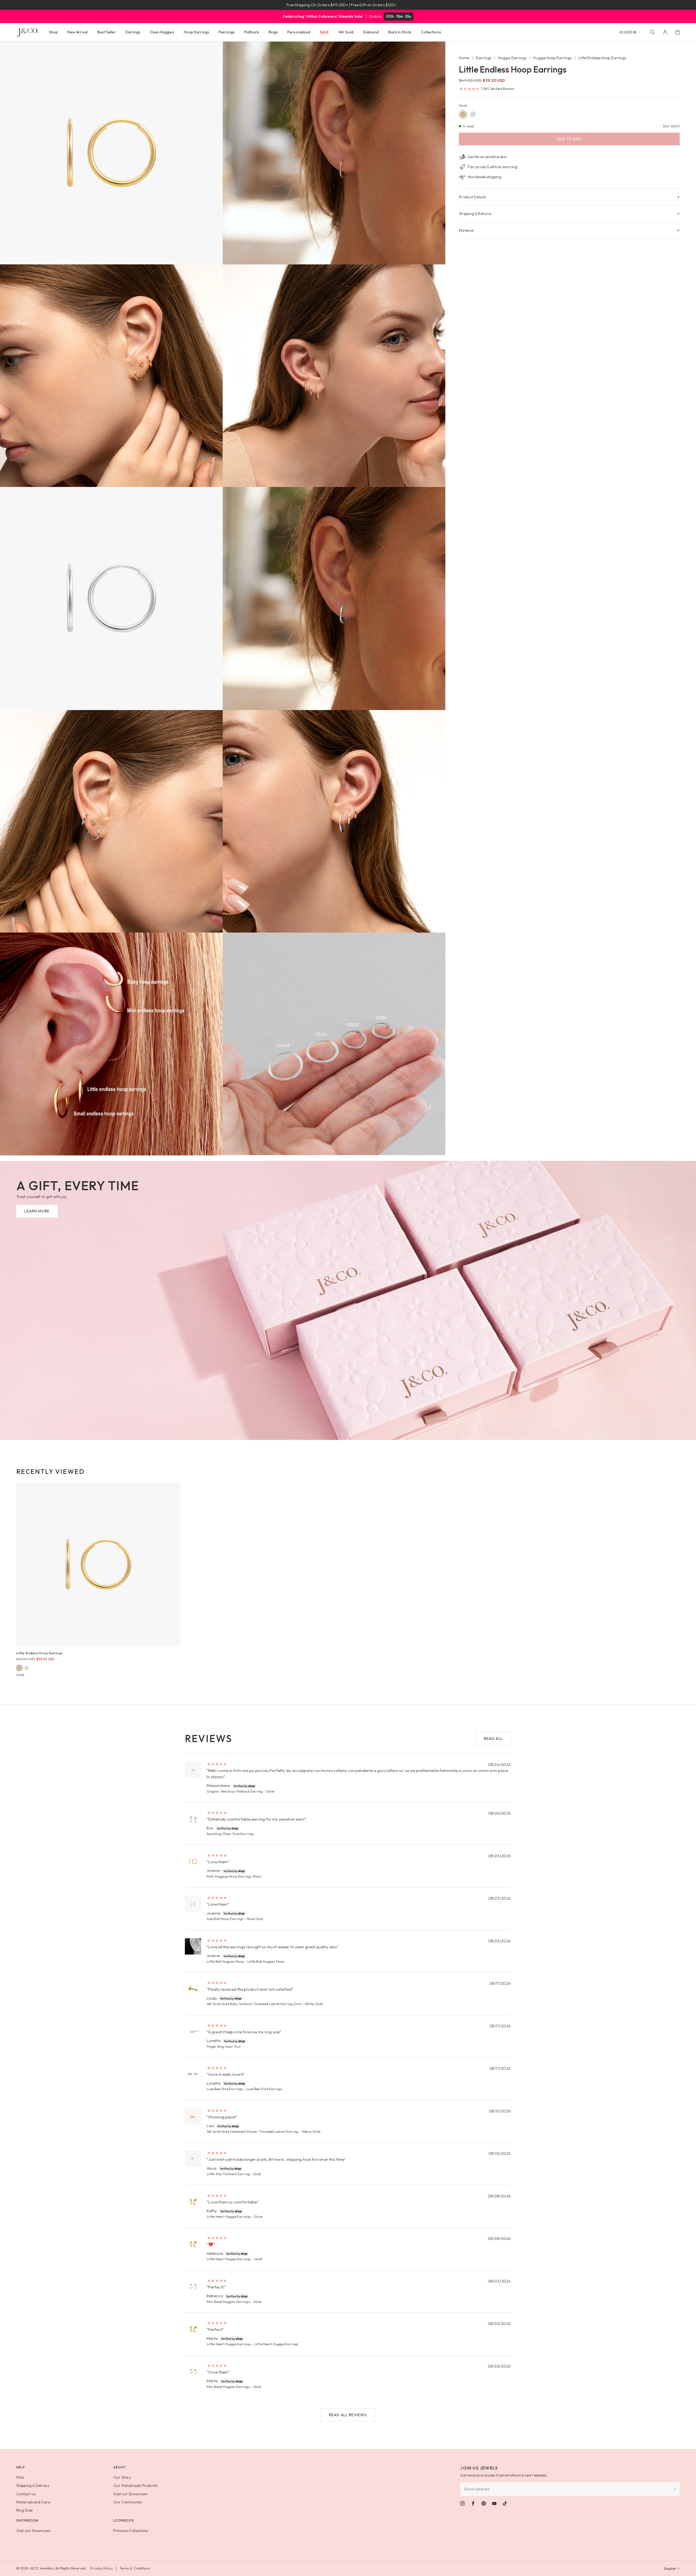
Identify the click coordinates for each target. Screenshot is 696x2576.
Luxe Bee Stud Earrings (225, 2089)
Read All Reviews (348, 2415)
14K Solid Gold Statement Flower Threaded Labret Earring (253, 2131)
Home (464, 58)
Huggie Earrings (512, 58)
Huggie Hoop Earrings (552, 58)
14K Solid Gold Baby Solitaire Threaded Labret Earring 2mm (254, 2004)
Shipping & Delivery (33, 2486)
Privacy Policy (101, 2568)
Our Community (128, 2502)
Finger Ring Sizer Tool (223, 2046)
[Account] (665, 32)
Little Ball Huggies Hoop (225, 1961)
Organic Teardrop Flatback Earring (235, 1791)
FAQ (20, 2477)
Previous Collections (131, 2531)
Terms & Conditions (135, 2568)
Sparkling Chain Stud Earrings (230, 1834)
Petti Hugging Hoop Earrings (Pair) (234, 1876)
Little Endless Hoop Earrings (39, 1653)
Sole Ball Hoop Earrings (225, 1919)
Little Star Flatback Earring (228, 2174)
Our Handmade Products (135, 2486)
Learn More (37, 1211)
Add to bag (569, 139)
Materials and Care (33, 2502)
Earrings (484, 58)
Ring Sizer (25, 2510)
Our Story (122, 2477)
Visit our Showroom (130, 2494)
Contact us (26, 2494)
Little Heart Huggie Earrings (229, 2217)
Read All (493, 1739)
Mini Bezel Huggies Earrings (228, 2302)
